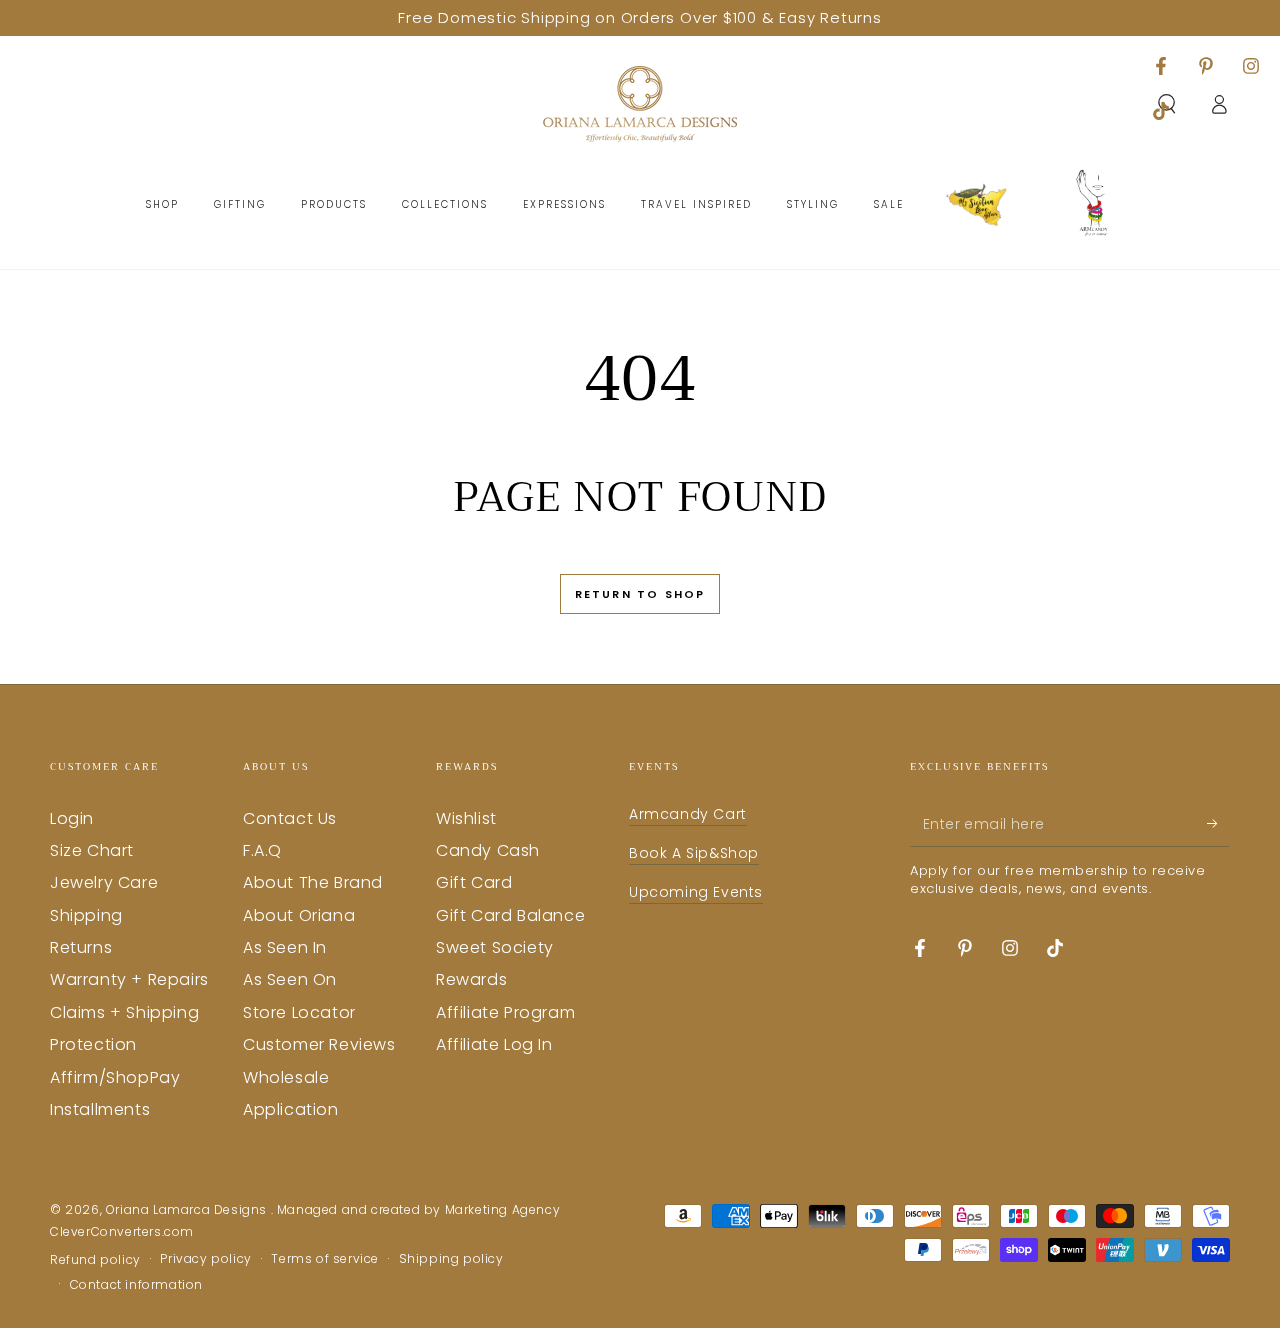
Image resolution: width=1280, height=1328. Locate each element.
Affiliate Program (505, 1012)
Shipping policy (451, 1259)
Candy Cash (488, 850)
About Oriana (299, 915)
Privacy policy (205, 1259)
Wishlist (466, 818)
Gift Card (474, 882)
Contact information (136, 1285)
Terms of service (325, 1259)
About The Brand (313, 882)
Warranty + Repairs (129, 979)
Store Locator (299, 1012)
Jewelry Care (104, 882)
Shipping (86, 915)
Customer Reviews (319, 1044)
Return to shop (640, 594)
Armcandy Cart (688, 814)
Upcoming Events (696, 892)
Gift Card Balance (510, 915)
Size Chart (92, 850)
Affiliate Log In (494, 1044)
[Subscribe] (1218, 824)
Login (72, 818)
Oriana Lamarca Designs (188, 1209)
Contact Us (290, 818)
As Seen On (290, 979)
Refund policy (95, 1260)
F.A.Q (262, 850)
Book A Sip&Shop (694, 853)
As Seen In (285, 947)
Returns (81, 947)
